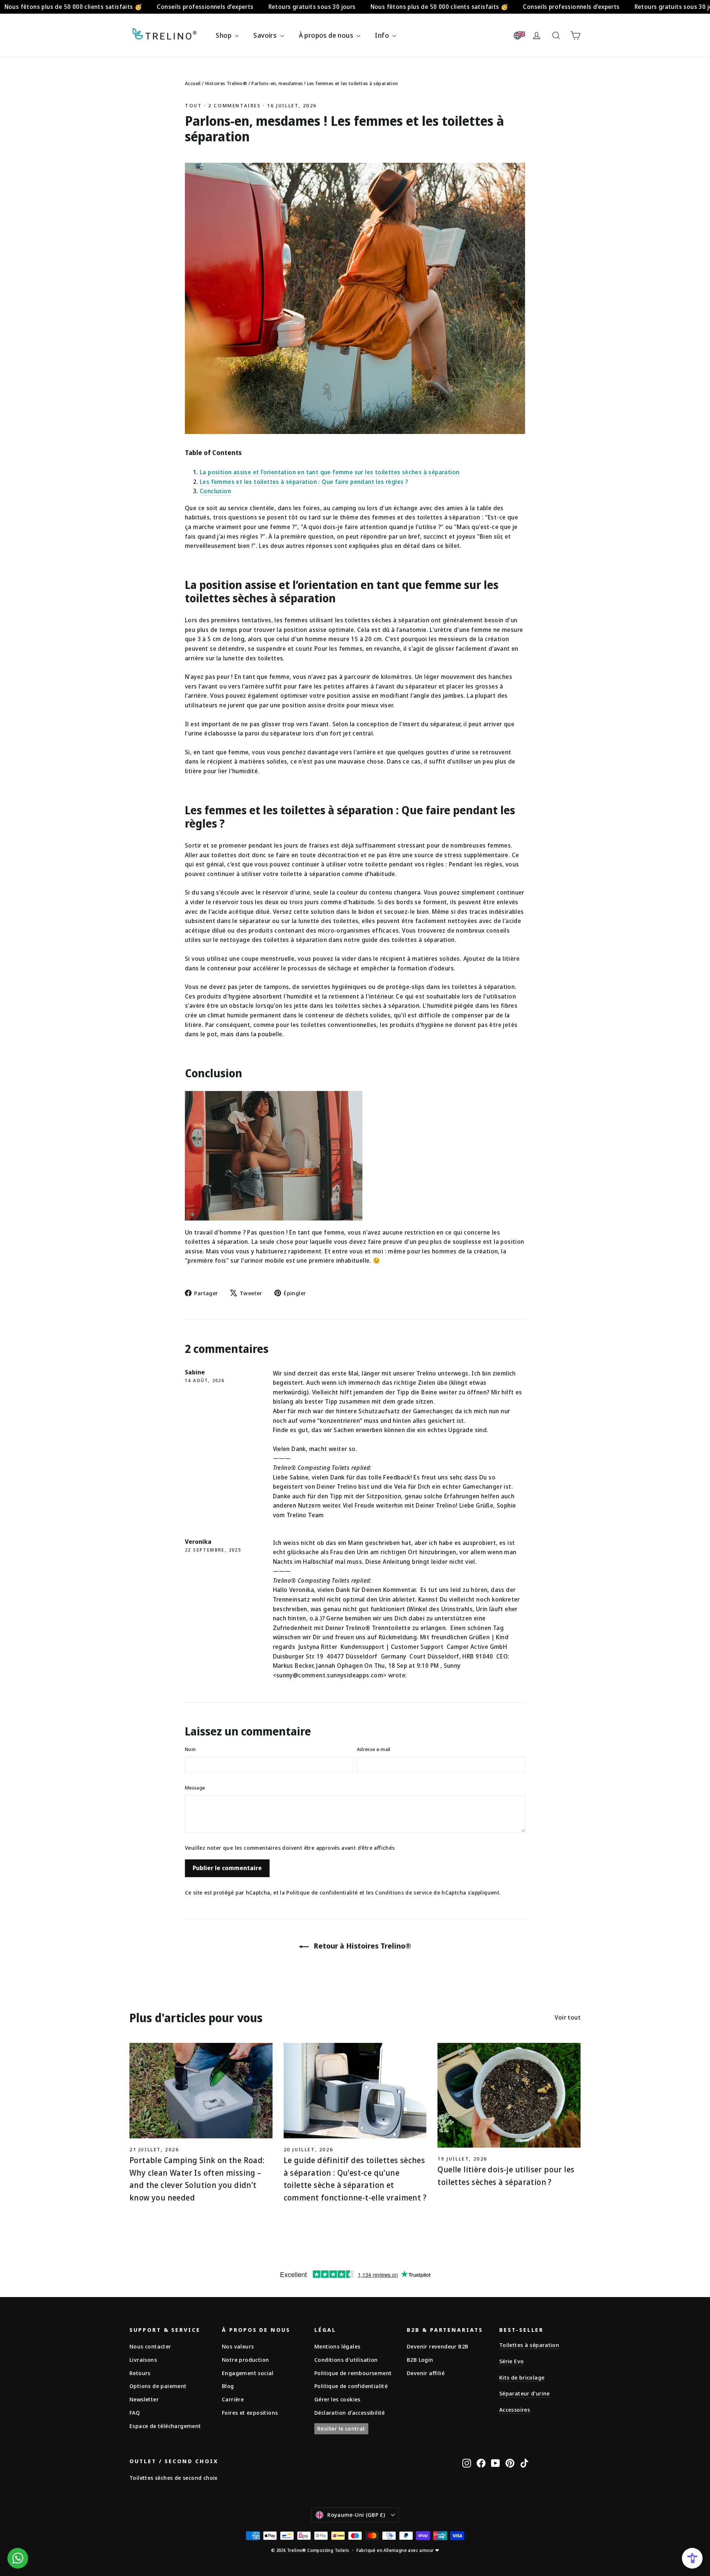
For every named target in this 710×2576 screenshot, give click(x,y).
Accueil (193, 83)
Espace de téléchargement (165, 2426)
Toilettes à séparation (529, 2345)
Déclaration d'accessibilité (350, 2412)
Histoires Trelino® (227, 83)
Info (383, 35)
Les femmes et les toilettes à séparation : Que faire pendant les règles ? (304, 482)
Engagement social (248, 2373)
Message (195, 1788)
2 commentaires (236, 105)
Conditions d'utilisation (346, 2360)
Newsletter (144, 2399)
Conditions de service (403, 1893)
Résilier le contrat (341, 2428)
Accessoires (515, 2410)
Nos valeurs (238, 2346)
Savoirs (266, 35)
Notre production (245, 2360)
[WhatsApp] (18, 2558)
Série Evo (511, 2361)
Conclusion (215, 491)
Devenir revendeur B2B (437, 2346)
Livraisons (143, 2360)
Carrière (233, 2399)
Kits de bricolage (522, 2377)
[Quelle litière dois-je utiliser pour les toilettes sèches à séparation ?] (509, 2095)
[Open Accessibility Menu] (692, 2558)
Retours (140, 2373)
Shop (224, 35)
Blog (228, 2386)
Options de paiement (158, 2386)
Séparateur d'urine (525, 2393)
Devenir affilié (426, 2373)
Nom (190, 1749)
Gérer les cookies (337, 2399)
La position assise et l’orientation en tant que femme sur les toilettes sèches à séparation (329, 472)
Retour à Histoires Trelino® (361, 1946)
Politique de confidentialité (322, 1893)
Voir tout (568, 2017)
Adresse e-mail (374, 1749)
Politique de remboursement (353, 2373)
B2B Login (420, 2360)
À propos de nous (327, 35)
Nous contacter (150, 2346)
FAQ (135, 2412)
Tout (193, 105)
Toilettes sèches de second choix (174, 2478)
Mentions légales (337, 2346)
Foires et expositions (250, 2412)
